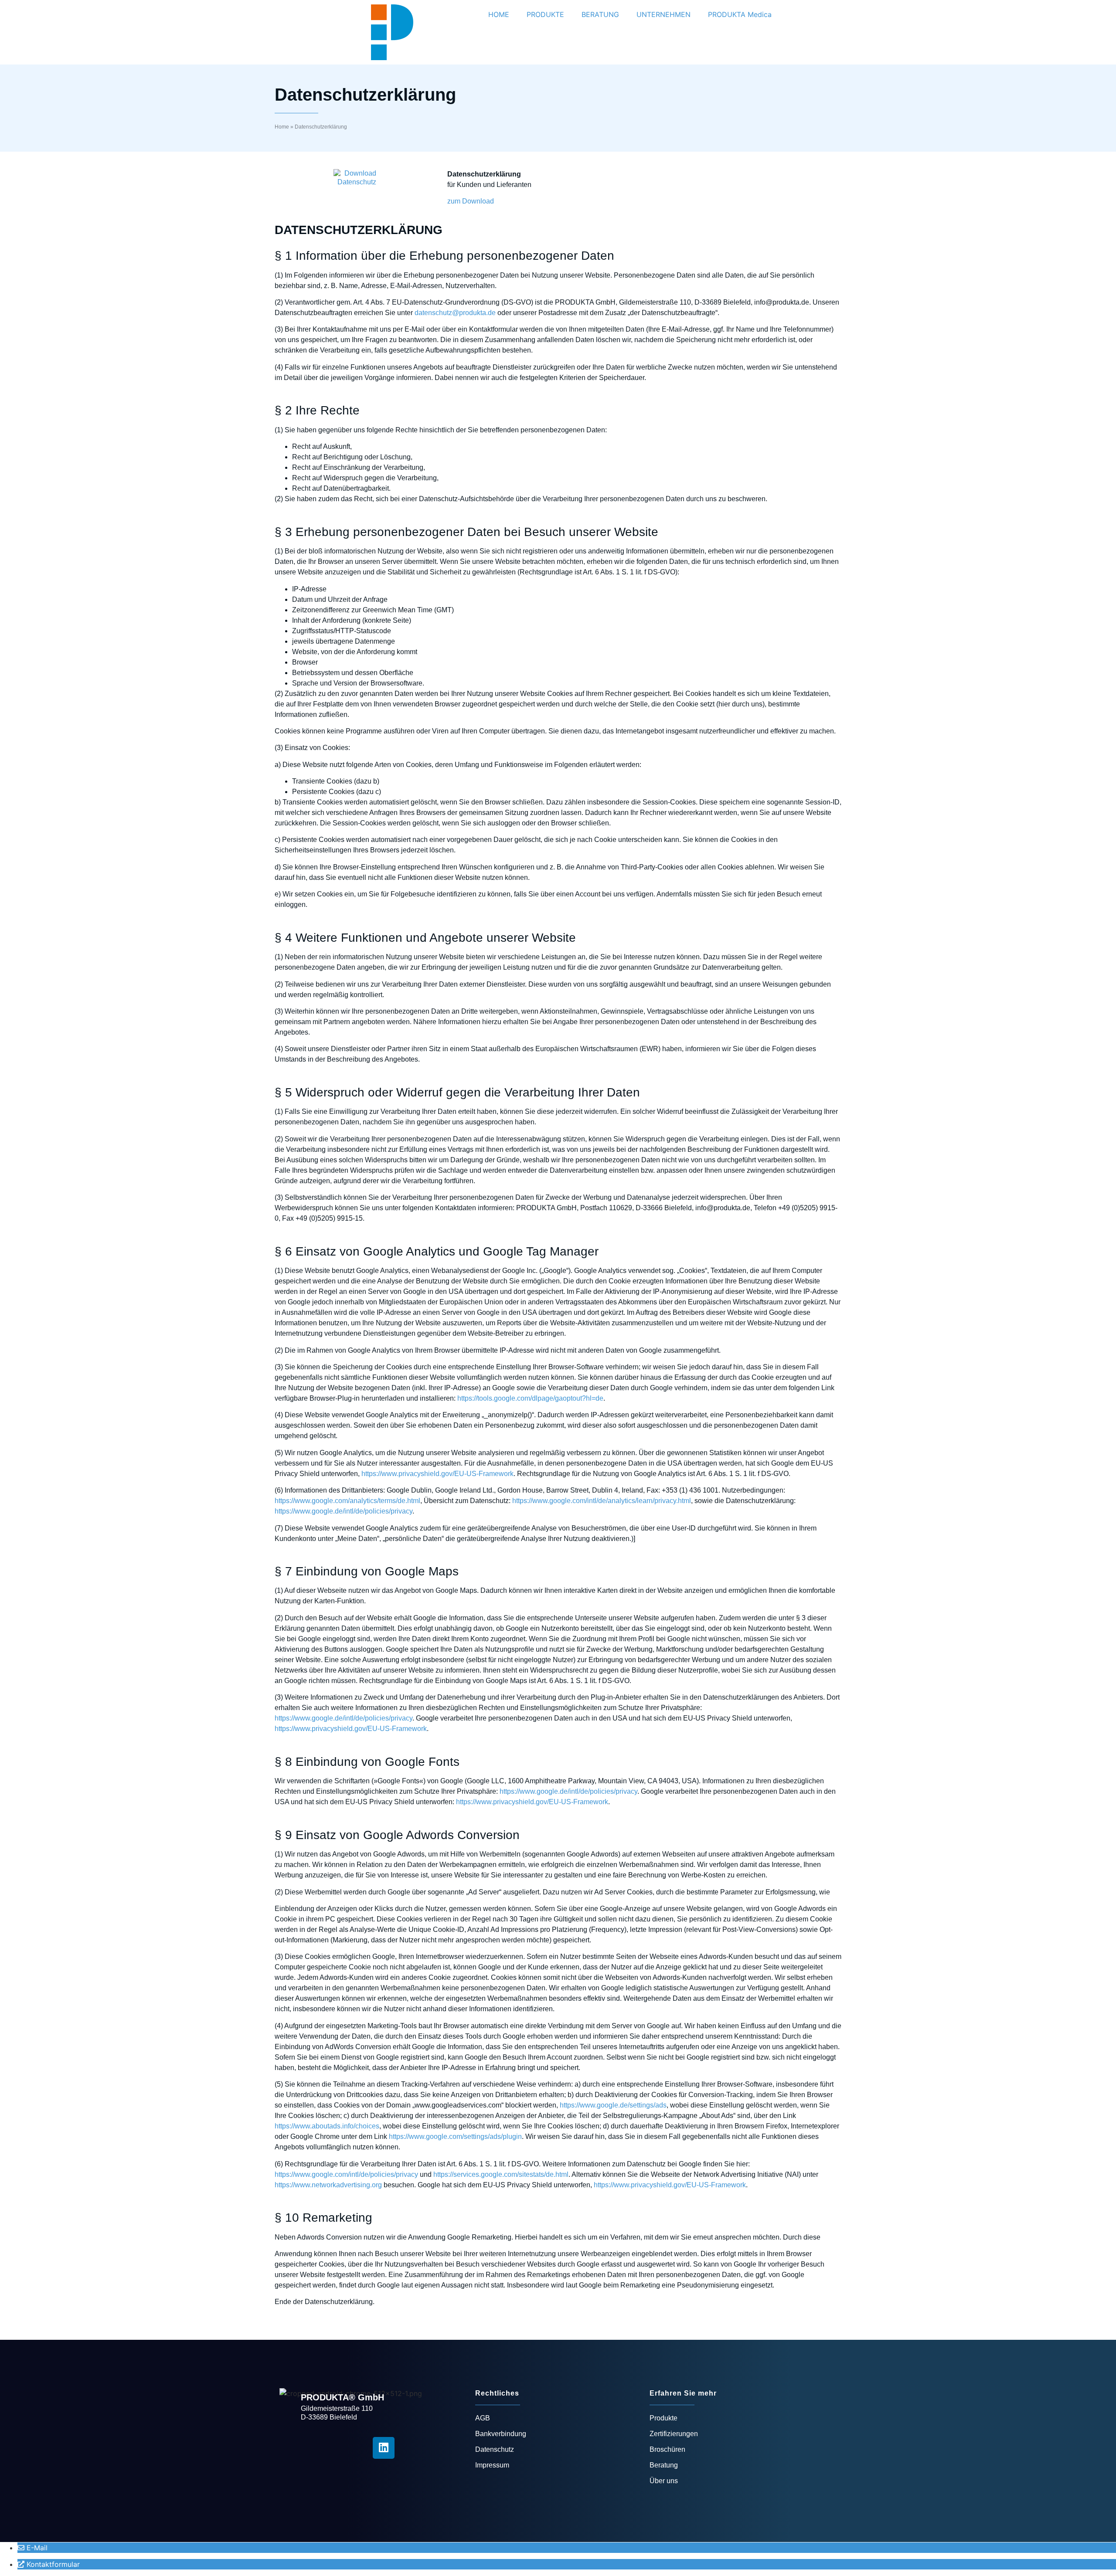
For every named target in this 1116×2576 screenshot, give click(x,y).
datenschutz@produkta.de (455, 313)
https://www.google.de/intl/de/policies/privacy (344, 1511)
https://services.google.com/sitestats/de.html (501, 2174)
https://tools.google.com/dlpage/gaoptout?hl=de (530, 1398)
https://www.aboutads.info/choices (327, 2126)
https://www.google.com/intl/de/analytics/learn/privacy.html (602, 1501)
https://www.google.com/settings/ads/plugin (455, 2136)
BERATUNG (600, 14)
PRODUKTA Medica (740, 14)
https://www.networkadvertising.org (328, 2185)
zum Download (471, 201)
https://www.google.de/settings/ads (613, 2105)
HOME (499, 14)
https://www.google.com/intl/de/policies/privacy (346, 2174)
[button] (49, 2564)
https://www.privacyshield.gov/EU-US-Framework (437, 1474)
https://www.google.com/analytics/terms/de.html (347, 1501)
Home (282, 127)
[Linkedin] (384, 2448)
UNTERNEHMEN (663, 14)
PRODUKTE (545, 14)
